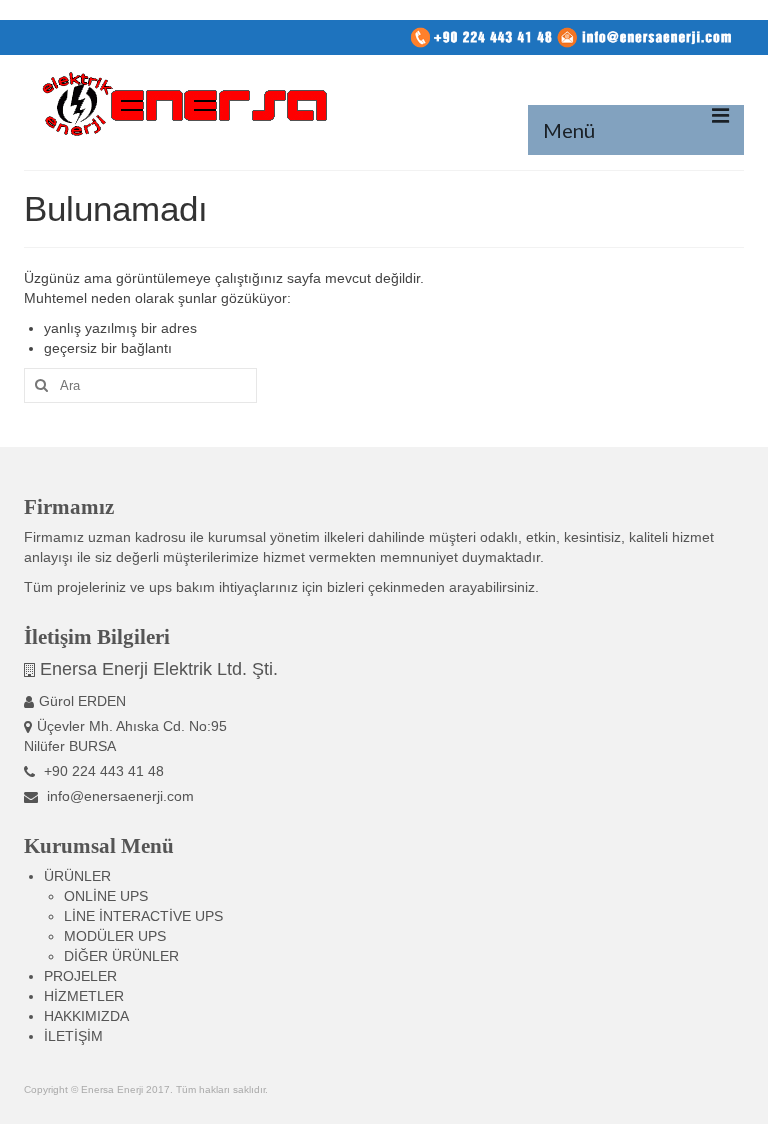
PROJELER (80, 976)
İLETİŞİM (73, 1036)
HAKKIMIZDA (86, 1016)
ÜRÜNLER (77, 876)
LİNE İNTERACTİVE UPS (143, 916)
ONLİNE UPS (106, 896)
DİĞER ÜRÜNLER (121, 956)
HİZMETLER (84, 996)
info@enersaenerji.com (118, 796)
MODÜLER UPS (115, 936)
